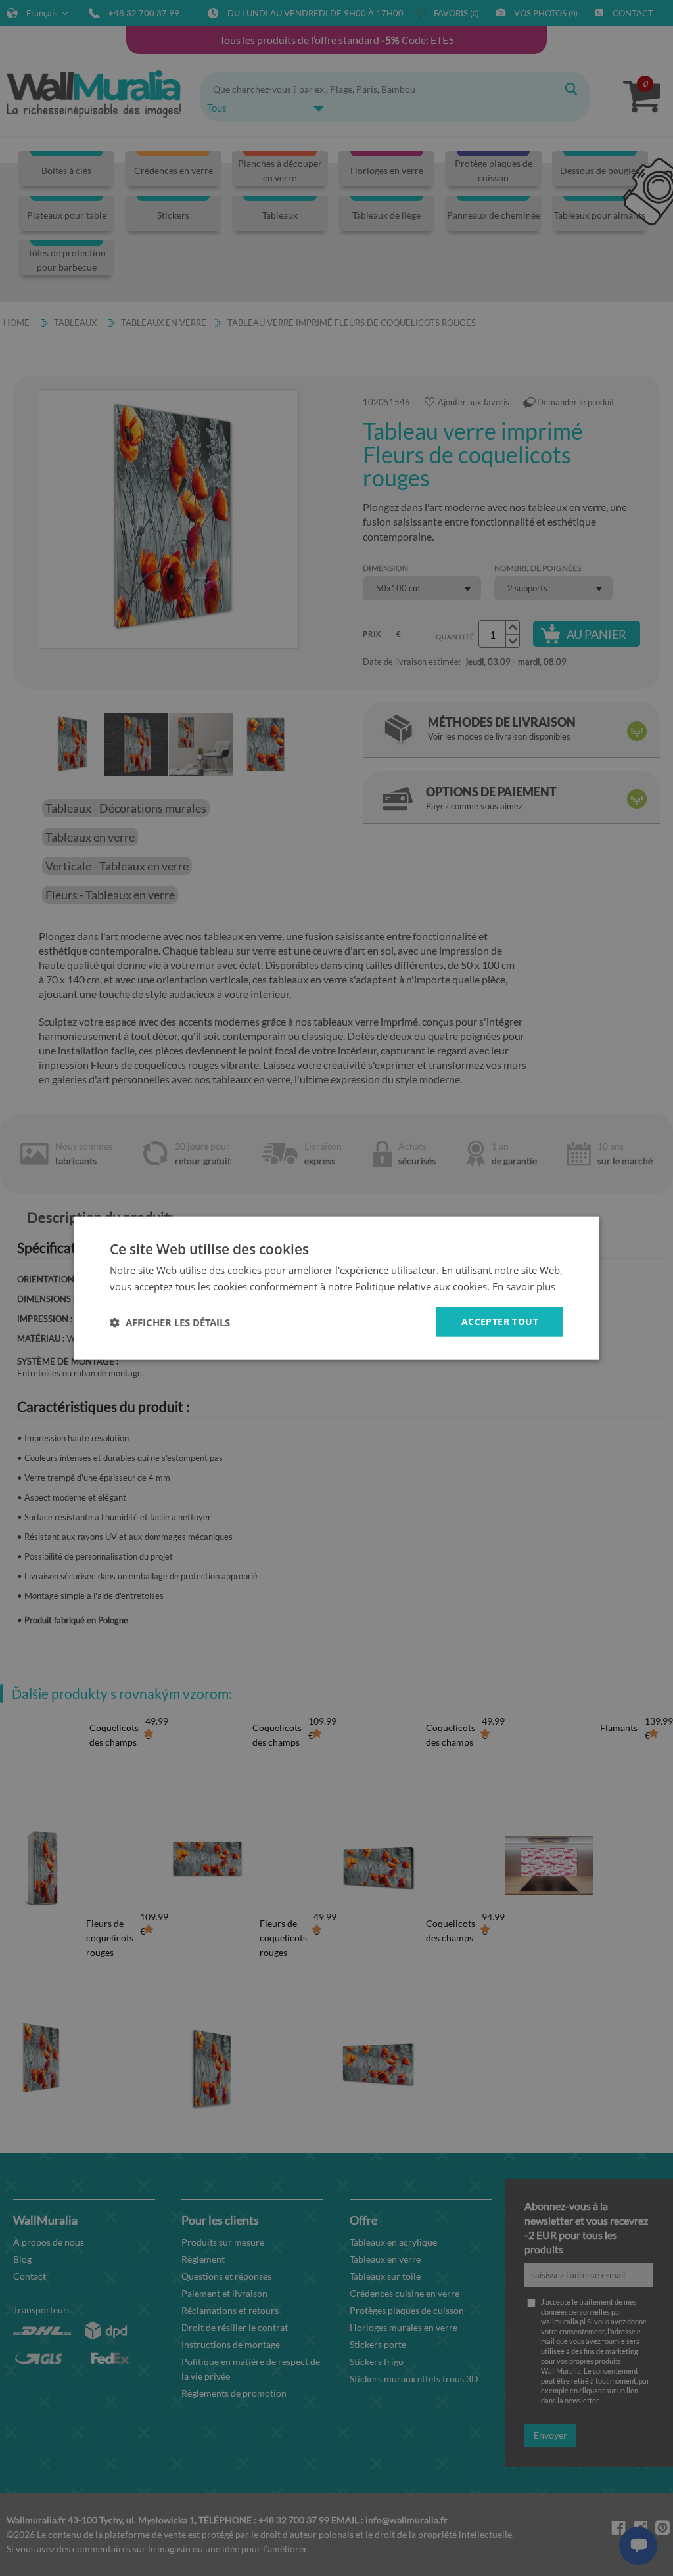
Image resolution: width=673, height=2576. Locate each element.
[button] (170, 1322)
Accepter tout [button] (500, 1322)
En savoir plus (524, 1286)
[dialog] (336, 1288)
